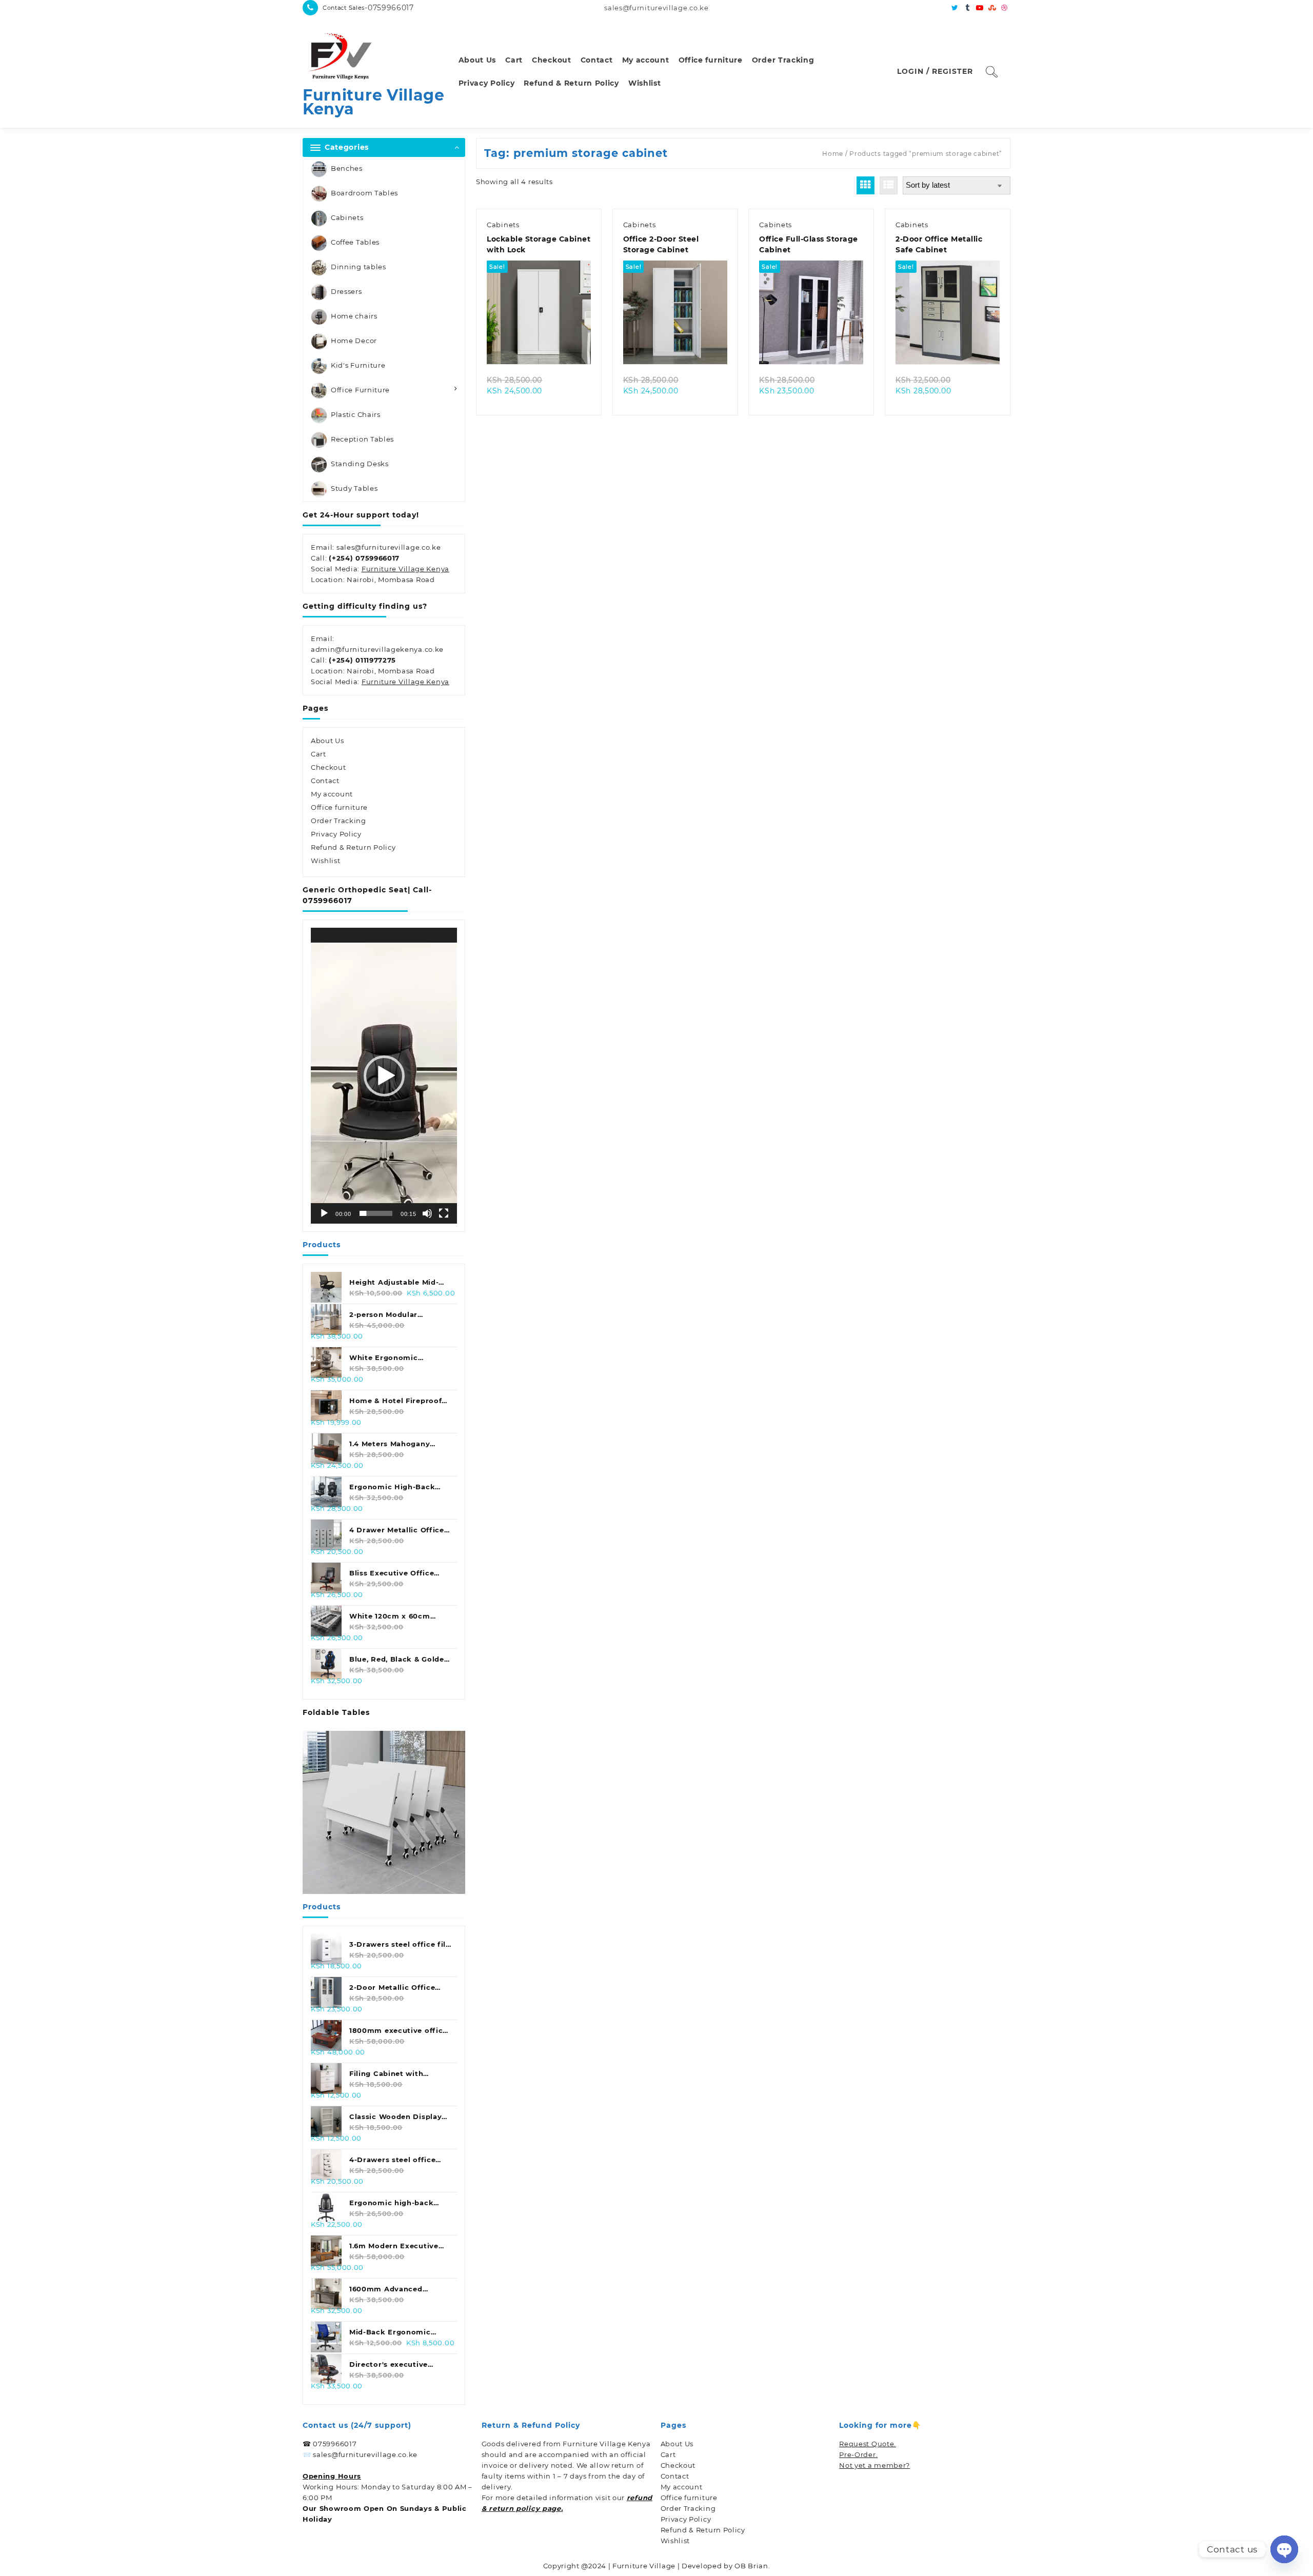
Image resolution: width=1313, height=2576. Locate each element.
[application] (384, 1076)
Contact (325, 781)
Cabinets (347, 217)
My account (332, 794)
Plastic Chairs (356, 414)
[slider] (376, 1213)
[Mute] (427, 1213)
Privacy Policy (336, 834)
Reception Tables (362, 439)
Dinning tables (359, 267)
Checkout (329, 767)
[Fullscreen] (444, 1213)
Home (833, 154)
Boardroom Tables (364, 193)
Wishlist (326, 861)
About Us (327, 741)
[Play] (324, 1213)
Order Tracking (339, 821)
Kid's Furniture (358, 365)
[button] (384, 1076)
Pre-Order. (858, 2454)
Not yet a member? (874, 2465)
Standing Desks (360, 464)
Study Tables (354, 488)
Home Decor (354, 341)
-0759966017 (389, 8)
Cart (319, 754)
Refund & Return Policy (353, 847)
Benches (347, 168)
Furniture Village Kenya (374, 102)
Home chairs (354, 316)
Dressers (346, 291)
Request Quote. (868, 2444)
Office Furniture (360, 390)
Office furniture (339, 807)
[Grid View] (866, 185)
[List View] (889, 185)
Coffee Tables (355, 242)
